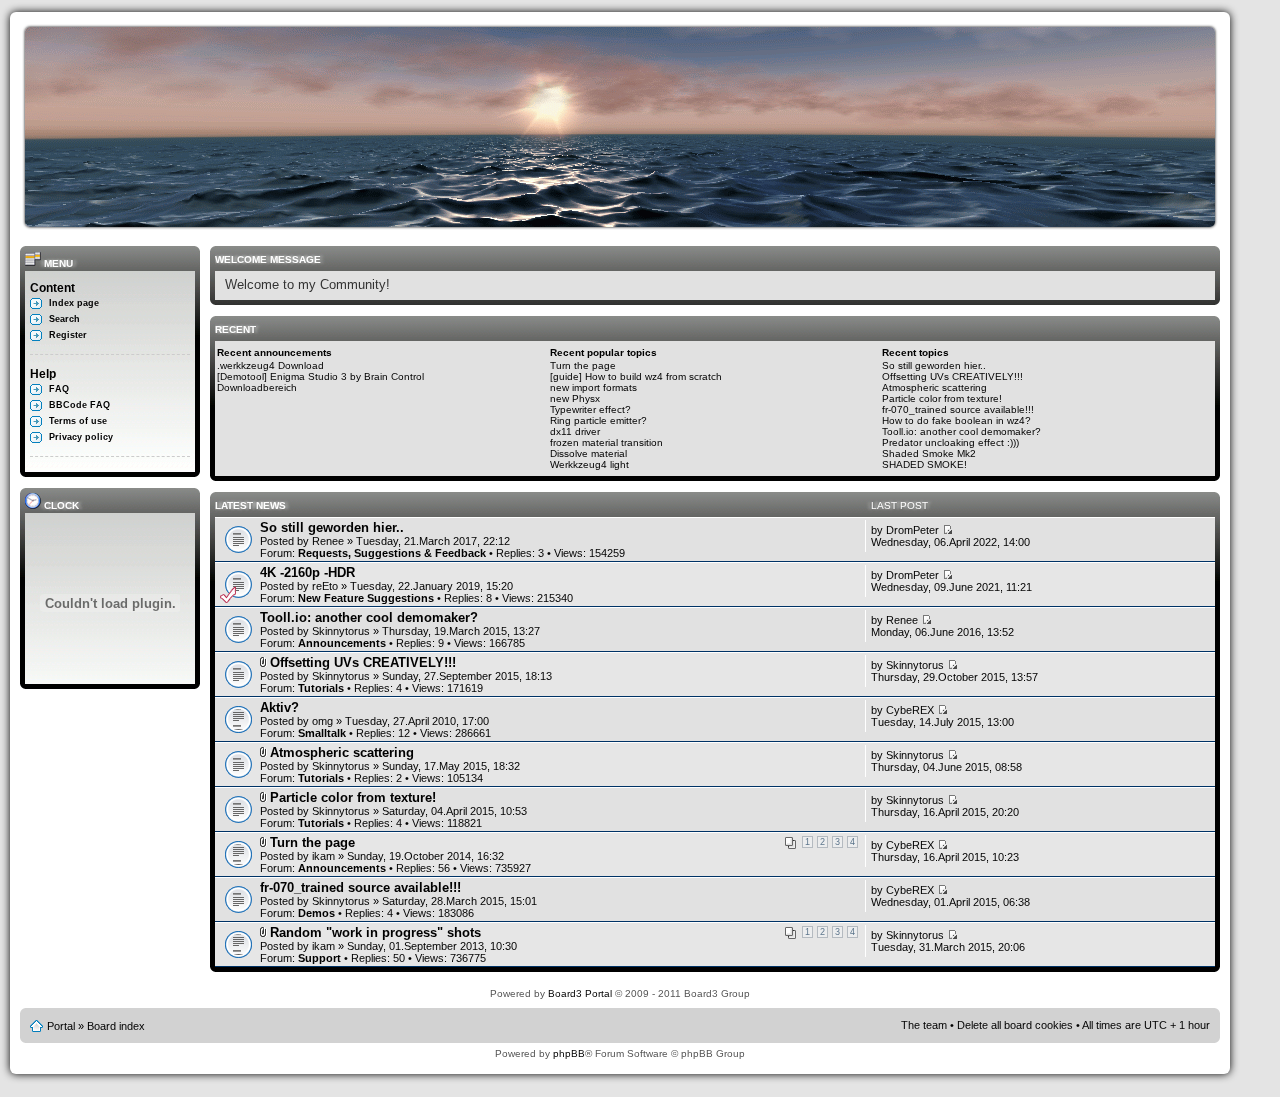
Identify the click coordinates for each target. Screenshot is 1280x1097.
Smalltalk (322, 733)
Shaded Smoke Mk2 (929, 453)
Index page (74, 303)
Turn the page (583, 365)
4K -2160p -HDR (307, 572)
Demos (316, 913)
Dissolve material (588, 453)
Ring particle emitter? (598, 420)
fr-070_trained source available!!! (958, 409)
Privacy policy (81, 437)
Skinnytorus (341, 631)
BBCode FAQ (79, 405)
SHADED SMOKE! (924, 464)
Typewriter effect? (590, 409)
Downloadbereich (257, 387)
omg (322, 721)
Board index (116, 1026)
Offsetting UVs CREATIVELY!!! (952, 376)
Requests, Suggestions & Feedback (392, 553)
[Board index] (625, 223)
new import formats (593, 387)
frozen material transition (606, 442)
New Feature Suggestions (366, 598)
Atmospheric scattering (934, 387)
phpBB (569, 1053)
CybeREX (910, 710)
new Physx (575, 398)
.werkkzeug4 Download (270, 365)
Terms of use (78, 421)
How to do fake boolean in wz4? (956, 420)
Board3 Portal (580, 993)
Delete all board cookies (1015, 1025)
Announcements (342, 643)
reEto (325, 586)
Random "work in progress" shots (375, 932)
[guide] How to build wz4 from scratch (636, 376)
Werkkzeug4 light (589, 464)
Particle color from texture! (942, 398)
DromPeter (912, 530)
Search (64, 319)
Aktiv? (279, 707)
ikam (323, 856)
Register (68, 335)
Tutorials (321, 688)
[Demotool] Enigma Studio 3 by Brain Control (320, 376)
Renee (328, 541)
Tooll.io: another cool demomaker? (961, 431)
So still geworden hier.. (934, 365)
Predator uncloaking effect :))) (950, 442)
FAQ (59, 389)
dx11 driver (575, 431)
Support (319, 958)
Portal (61, 1026)
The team (924, 1025)
